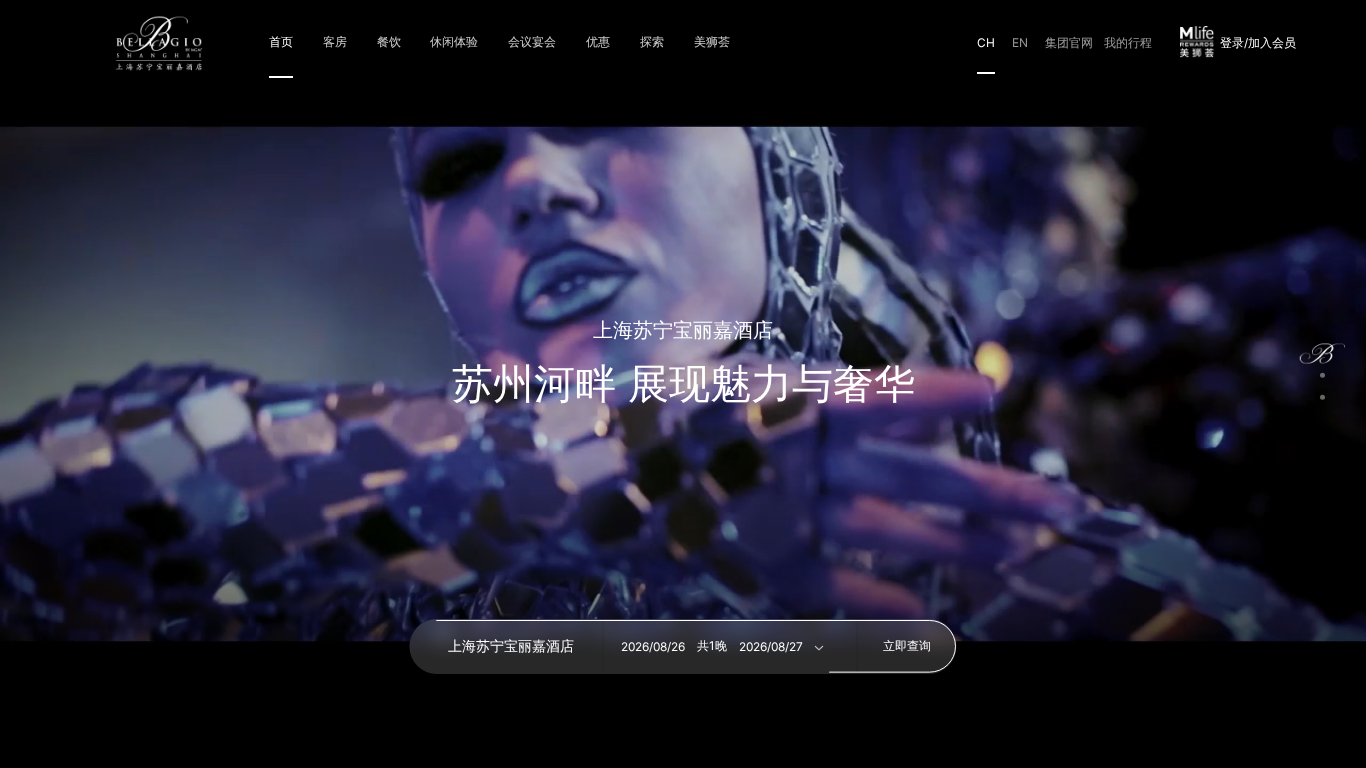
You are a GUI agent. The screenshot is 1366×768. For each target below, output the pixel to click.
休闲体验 (454, 41)
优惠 (598, 41)
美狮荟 (712, 41)
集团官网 (1069, 42)
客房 (335, 41)
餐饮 (389, 41)
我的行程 (1128, 42)
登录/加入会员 (1258, 43)
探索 (652, 41)
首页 (281, 41)
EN (1020, 42)
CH (986, 42)
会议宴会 (532, 41)
